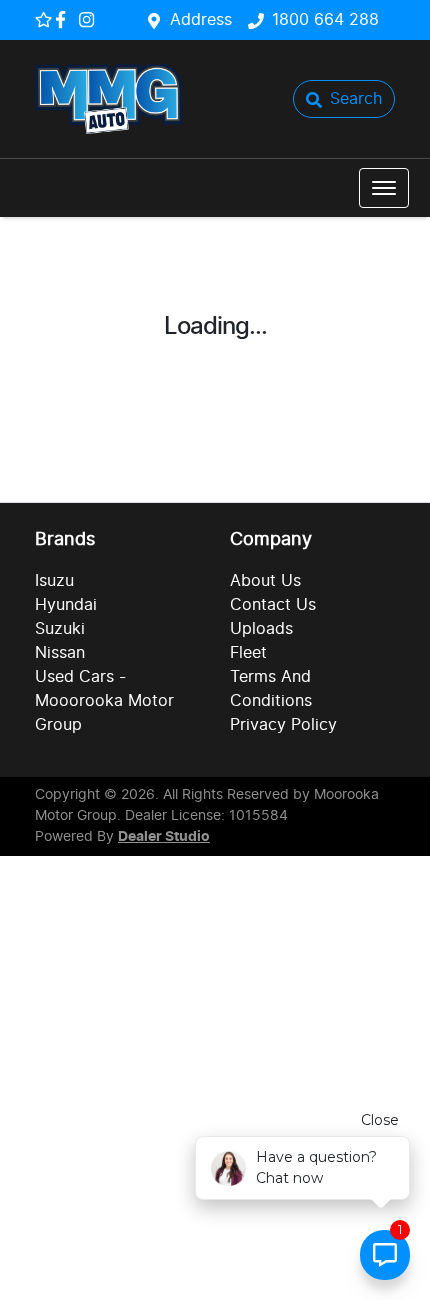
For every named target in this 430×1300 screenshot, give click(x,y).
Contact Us (273, 605)
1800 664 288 (325, 20)
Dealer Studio (164, 837)
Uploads (261, 629)
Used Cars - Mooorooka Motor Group (104, 701)
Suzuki (60, 629)
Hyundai (66, 605)
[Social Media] (64, 19)
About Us (265, 581)
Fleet (248, 653)
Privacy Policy (283, 725)
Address (201, 20)
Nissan (60, 653)
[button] (384, 188)
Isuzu (54, 581)
